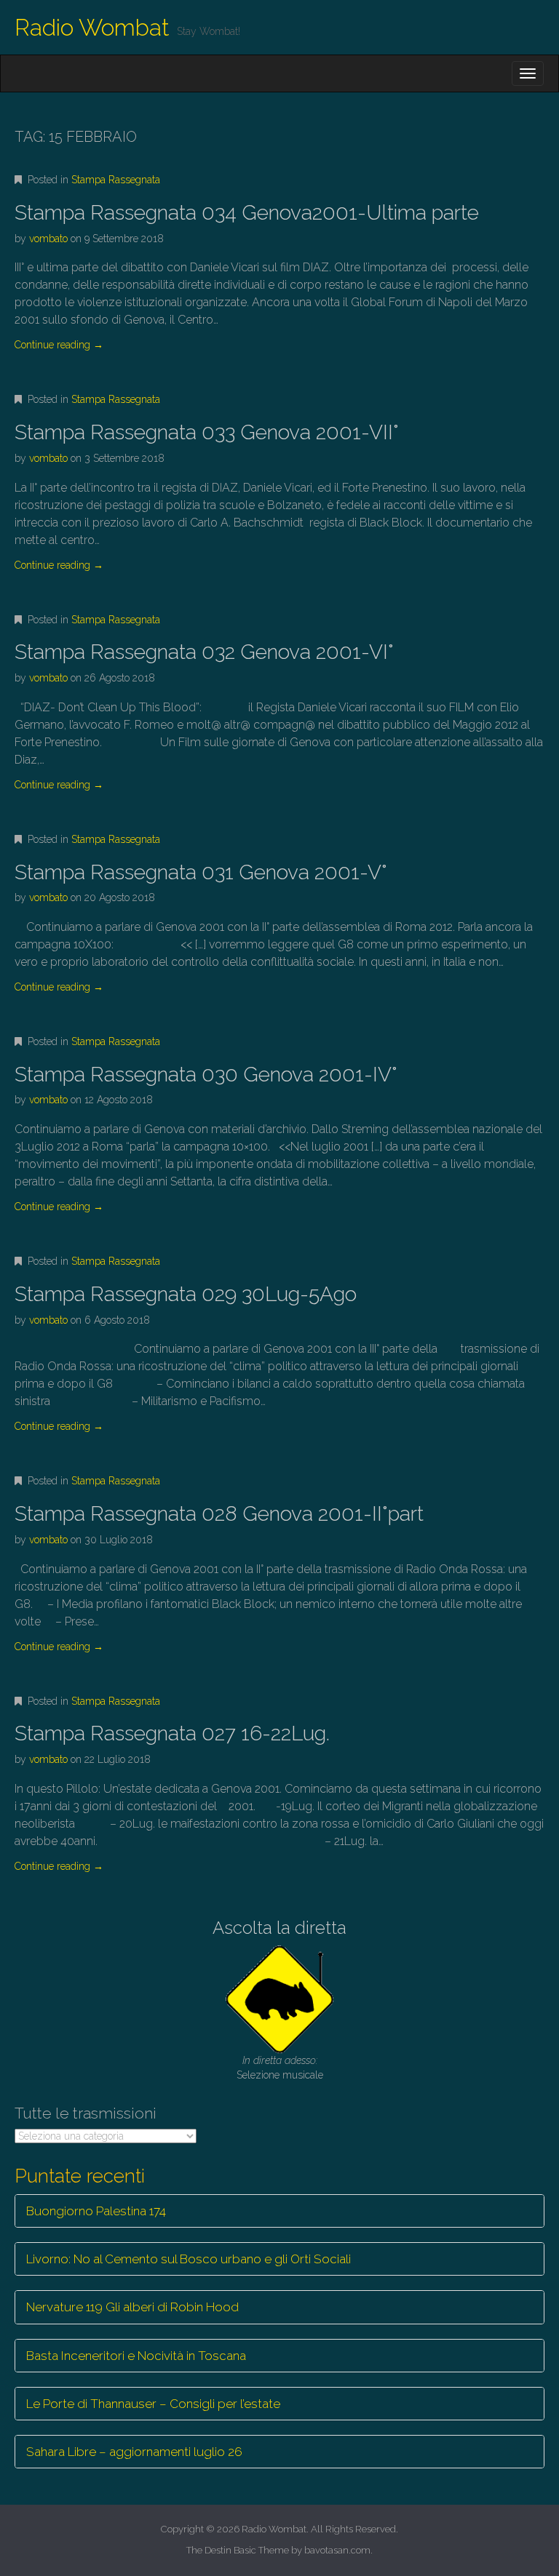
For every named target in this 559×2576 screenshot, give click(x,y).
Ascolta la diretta (279, 1928)
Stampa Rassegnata (116, 180)
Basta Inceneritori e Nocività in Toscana (136, 2356)
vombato (48, 239)
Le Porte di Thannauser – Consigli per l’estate (153, 2404)
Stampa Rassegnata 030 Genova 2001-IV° (206, 1075)
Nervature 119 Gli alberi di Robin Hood (132, 2307)
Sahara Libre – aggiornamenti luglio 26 (134, 2452)
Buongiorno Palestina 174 (96, 2211)
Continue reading (59, 345)
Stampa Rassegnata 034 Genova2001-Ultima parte (247, 213)
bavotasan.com (337, 2550)
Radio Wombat (92, 27)
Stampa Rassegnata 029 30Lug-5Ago (186, 1294)
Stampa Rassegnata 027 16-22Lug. (172, 1733)
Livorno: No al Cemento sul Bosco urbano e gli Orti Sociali (189, 2259)
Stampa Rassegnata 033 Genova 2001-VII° (207, 432)
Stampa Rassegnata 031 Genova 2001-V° (201, 872)
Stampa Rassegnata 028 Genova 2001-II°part (219, 1514)
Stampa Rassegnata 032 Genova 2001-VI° (204, 652)
